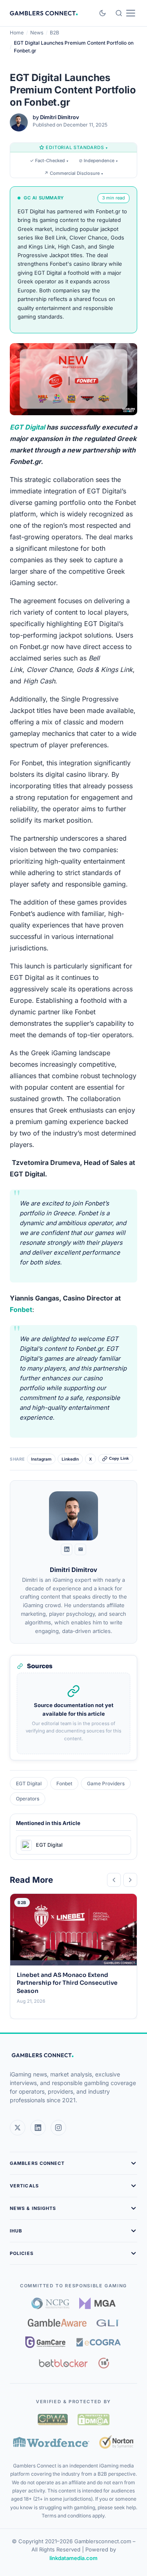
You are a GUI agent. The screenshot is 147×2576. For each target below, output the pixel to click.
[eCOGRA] (98, 2342)
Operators (28, 1799)
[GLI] (108, 2323)
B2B (55, 33)
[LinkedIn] (67, 1549)
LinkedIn (70, 1459)
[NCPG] (50, 2303)
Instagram (41, 1459)
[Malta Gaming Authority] (98, 2303)
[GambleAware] (57, 2323)
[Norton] (117, 2442)
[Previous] (114, 1880)
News (37, 33)
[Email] (80, 1549)
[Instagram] (58, 2128)
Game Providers (106, 1783)
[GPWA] (53, 2420)
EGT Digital (27, 427)
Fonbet (21, 1309)
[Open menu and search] (125, 13)
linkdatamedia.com (73, 2558)
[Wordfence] (51, 2442)
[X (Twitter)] (18, 2128)
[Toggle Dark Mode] (102, 13)
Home (17, 33)
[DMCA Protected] (94, 2420)
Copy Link (119, 1459)
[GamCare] (45, 2342)
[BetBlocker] (63, 2363)
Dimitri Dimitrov (60, 117)
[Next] (130, 1880)
